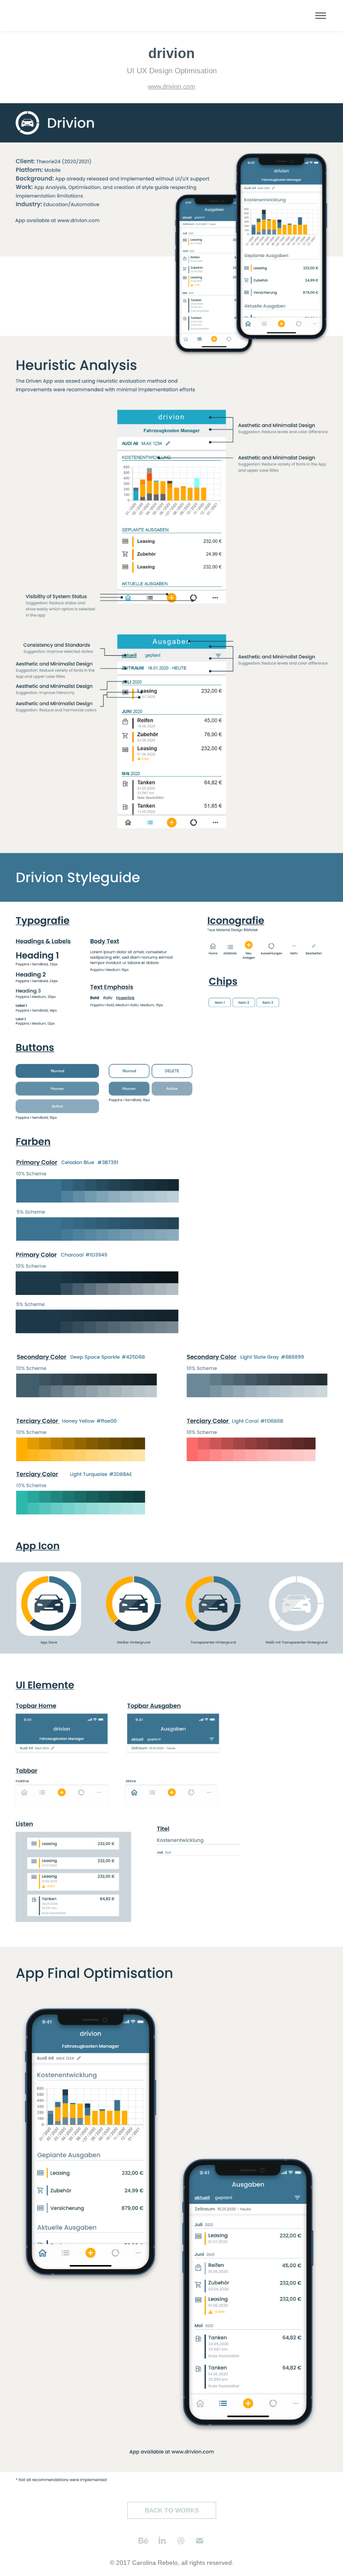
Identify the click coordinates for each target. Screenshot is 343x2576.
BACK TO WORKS (172, 2510)
